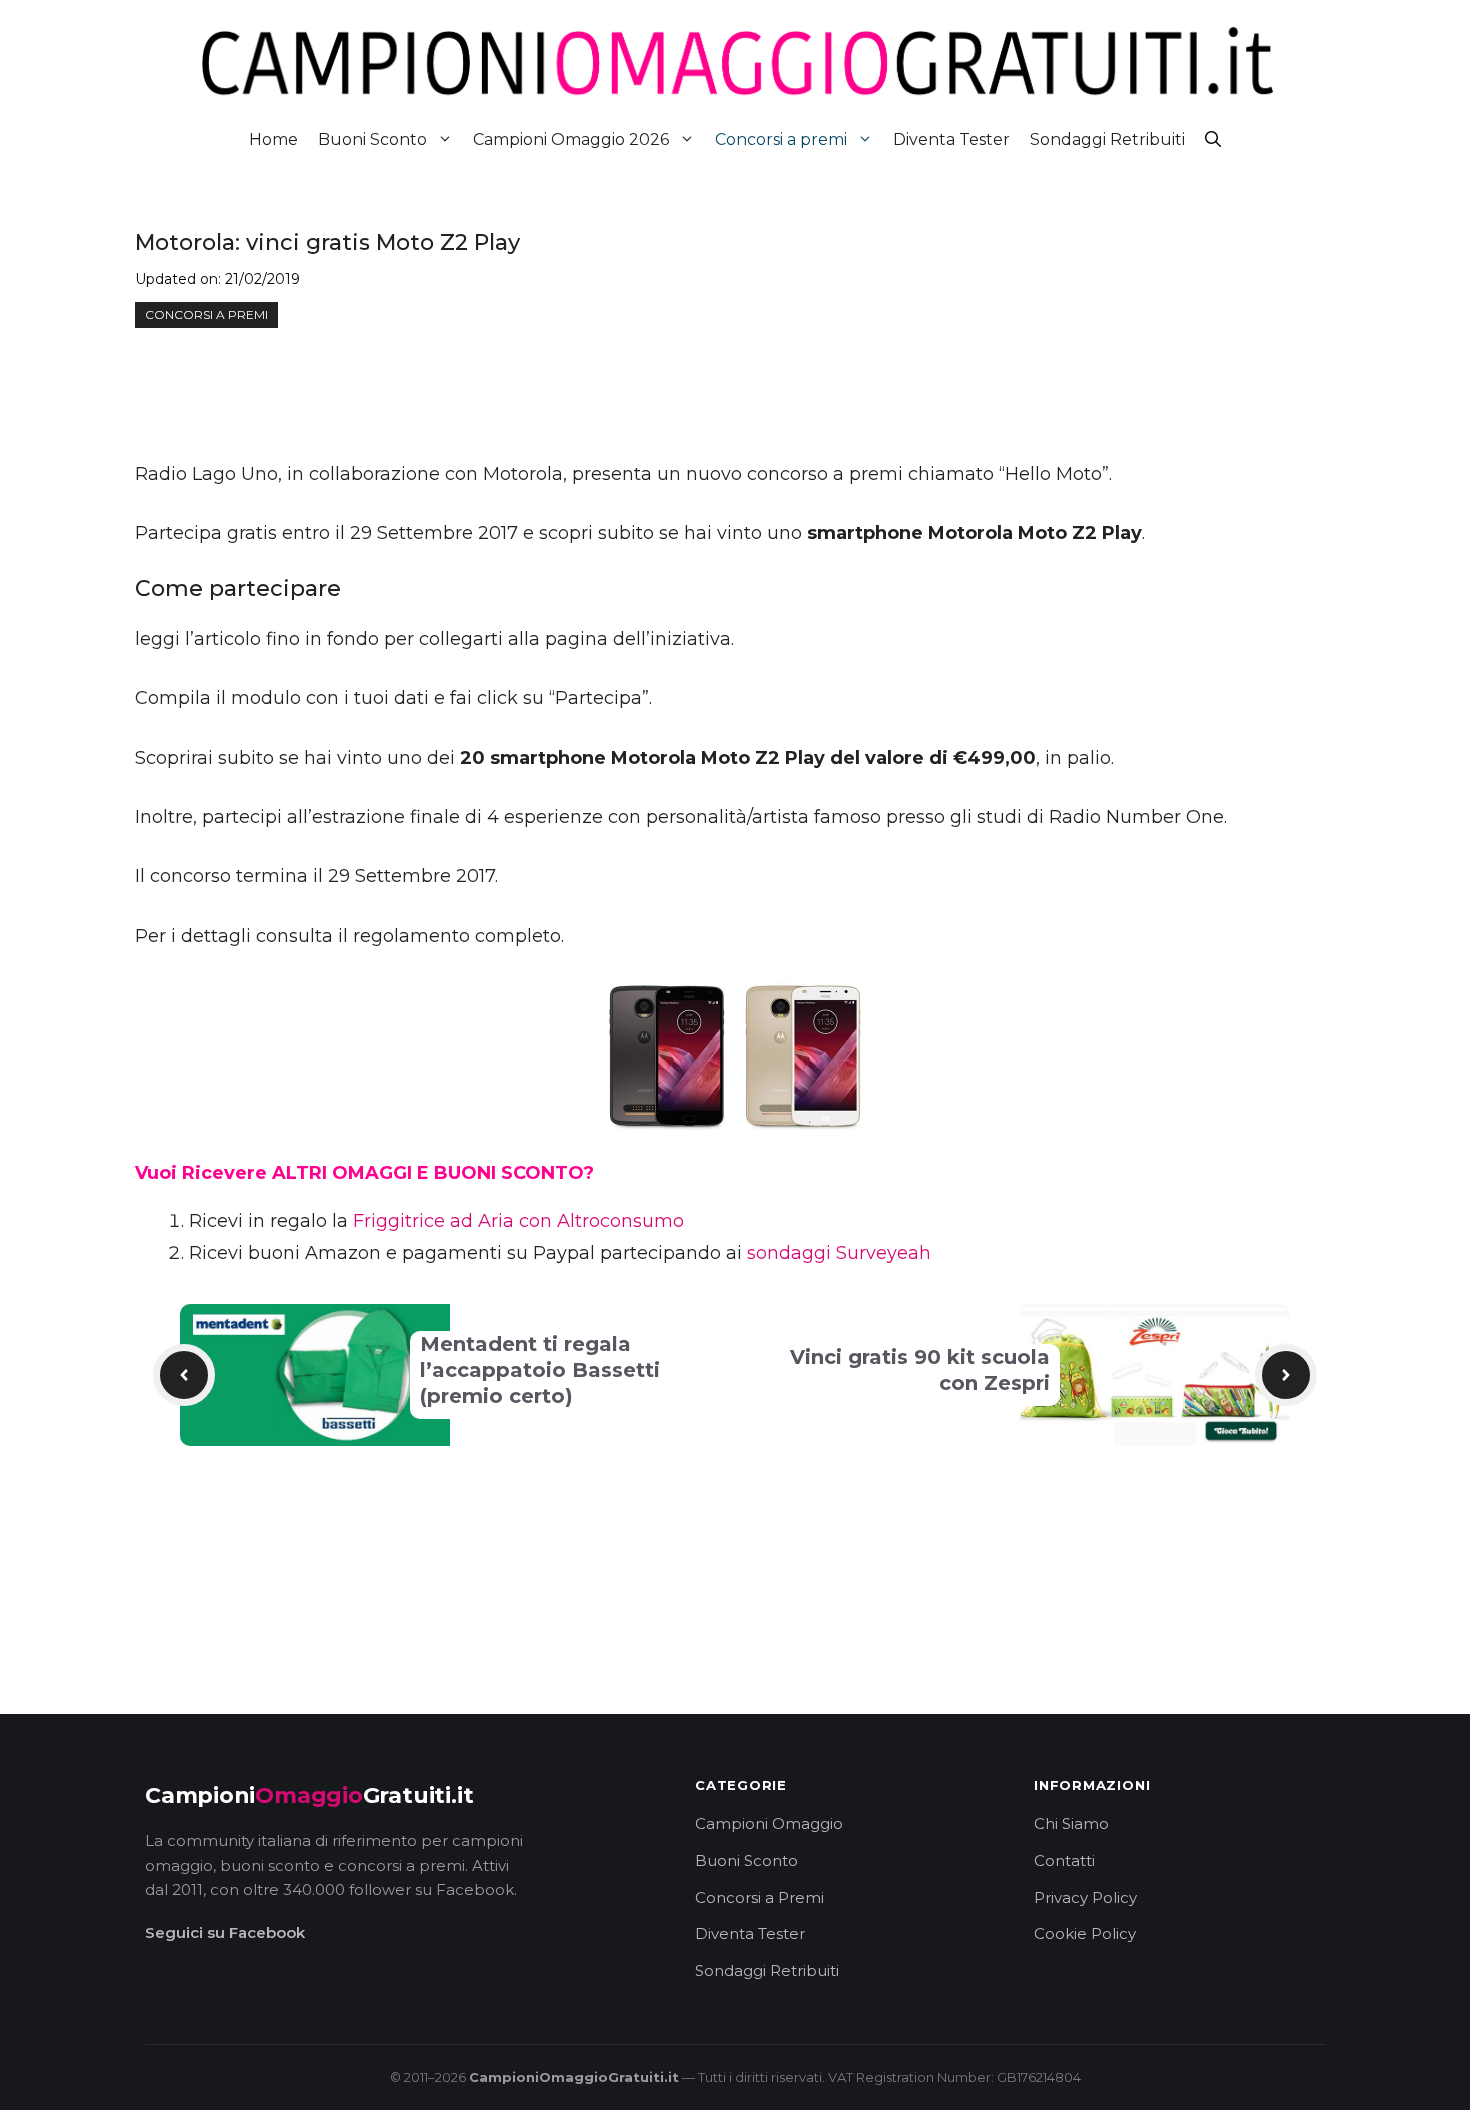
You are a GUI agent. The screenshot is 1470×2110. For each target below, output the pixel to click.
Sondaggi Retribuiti (1107, 139)
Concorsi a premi (781, 139)
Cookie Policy (1085, 1933)
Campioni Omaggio (769, 1823)
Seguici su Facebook (225, 1932)
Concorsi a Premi (759, 1897)
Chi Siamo (1071, 1823)
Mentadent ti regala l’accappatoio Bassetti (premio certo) (540, 1370)
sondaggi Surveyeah (839, 1253)
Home (273, 139)
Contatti (1064, 1860)
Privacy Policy (1085, 1897)
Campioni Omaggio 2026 (571, 139)
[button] (1213, 139)
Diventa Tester (951, 139)
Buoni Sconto (372, 139)
